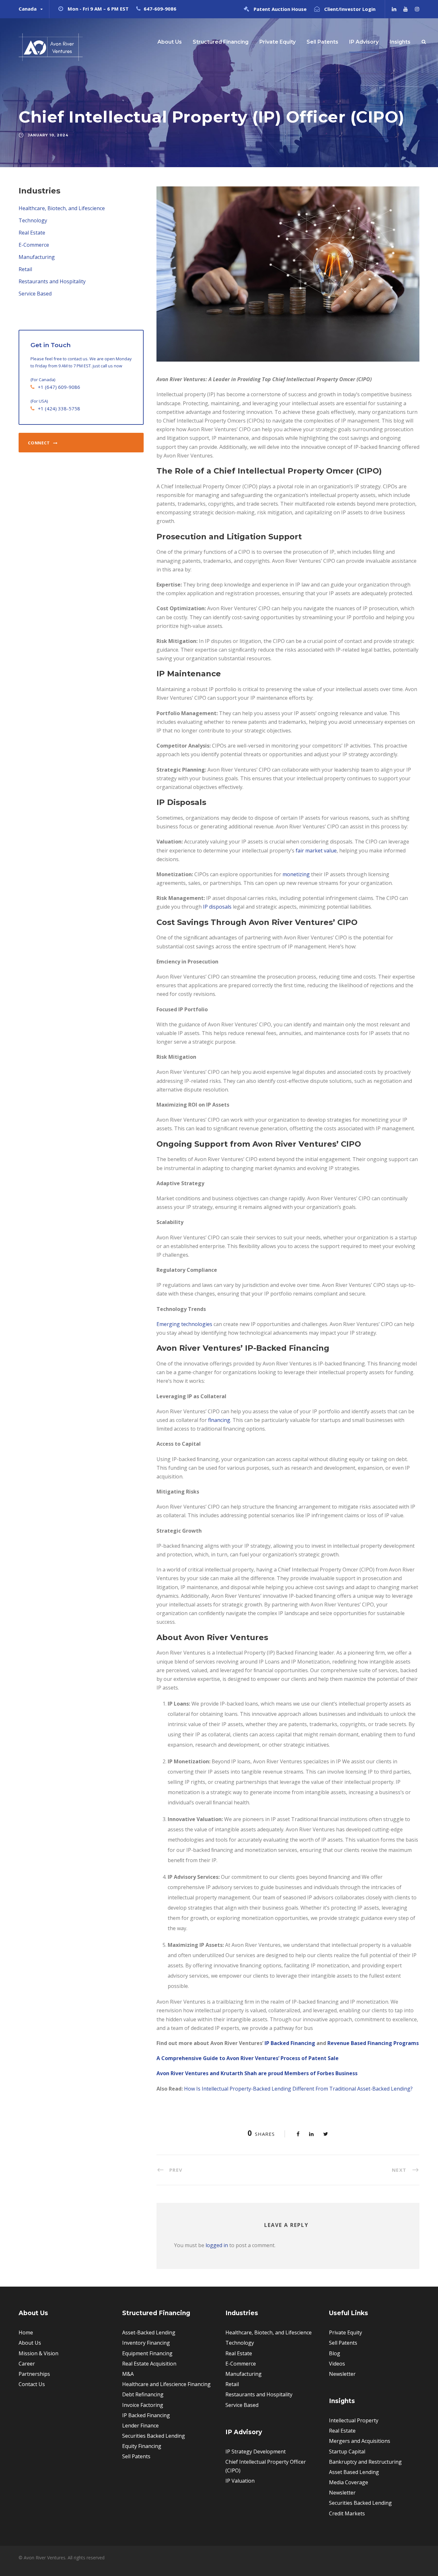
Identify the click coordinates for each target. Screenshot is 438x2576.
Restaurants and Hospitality (52, 281)
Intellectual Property (354, 2420)
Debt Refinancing (143, 2394)
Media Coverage (349, 2482)
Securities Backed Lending (154, 2436)
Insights (400, 42)
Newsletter (342, 2374)
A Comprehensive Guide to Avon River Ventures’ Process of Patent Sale (248, 2058)
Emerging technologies (184, 1324)
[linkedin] (394, 9)
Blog (335, 2353)
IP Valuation (240, 2481)
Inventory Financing (146, 2343)
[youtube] (406, 9)
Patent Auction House (280, 9)
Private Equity (278, 42)
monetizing (296, 874)
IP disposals (217, 907)
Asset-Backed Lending (149, 2332)
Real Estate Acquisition (149, 2364)
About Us (170, 42)
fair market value (316, 851)
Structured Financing (221, 42)
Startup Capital (347, 2452)
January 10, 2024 (48, 135)
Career (27, 2364)
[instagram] (417, 9)
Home (26, 2332)
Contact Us (32, 2384)
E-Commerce (34, 245)
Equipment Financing (147, 2353)
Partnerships (34, 2374)
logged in (217, 2245)
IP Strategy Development (256, 2452)
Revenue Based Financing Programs (373, 2043)
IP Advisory (364, 42)
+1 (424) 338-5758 (59, 408)
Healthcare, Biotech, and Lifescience (62, 208)
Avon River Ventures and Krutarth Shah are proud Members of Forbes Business (257, 2073)
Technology (33, 220)
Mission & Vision (38, 2353)
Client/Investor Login (350, 9)
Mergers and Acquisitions (360, 2441)
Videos (337, 2364)
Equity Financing (142, 2446)
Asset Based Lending (354, 2472)
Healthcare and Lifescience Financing (166, 2384)
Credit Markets (347, 2513)
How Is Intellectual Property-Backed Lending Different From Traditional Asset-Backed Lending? (298, 2089)
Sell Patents (322, 42)
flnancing (219, 1420)
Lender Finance (140, 2426)
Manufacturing (37, 257)
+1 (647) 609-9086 (59, 387)
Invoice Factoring (143, 2405)
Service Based (35, 294)
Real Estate (32, 233)
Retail (25, 269)
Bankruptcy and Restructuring (365, 2462)
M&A (128, 2374)
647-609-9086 (160, 9)
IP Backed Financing (290, 2043)
